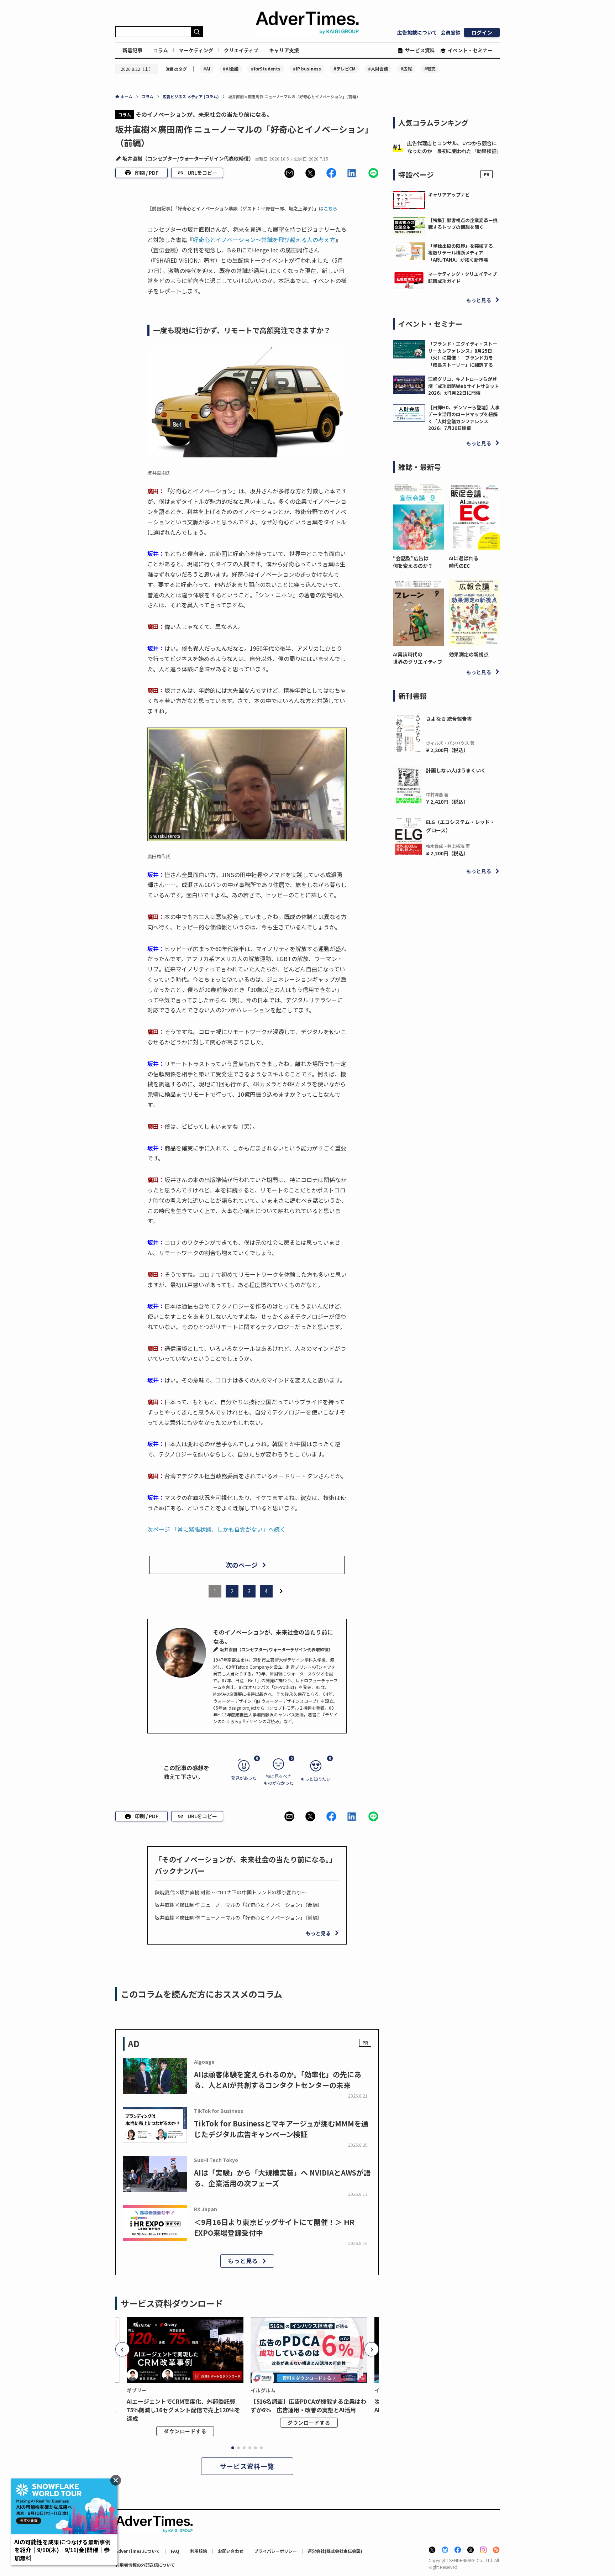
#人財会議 (378, 69)
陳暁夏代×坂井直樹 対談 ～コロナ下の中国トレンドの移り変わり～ (231, 1892)
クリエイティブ (241, 50)
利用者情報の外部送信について (145, 2565)
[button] (289, 173)
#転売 (430, 69)
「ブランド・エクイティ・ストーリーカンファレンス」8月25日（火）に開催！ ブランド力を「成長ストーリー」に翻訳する (463, 354)
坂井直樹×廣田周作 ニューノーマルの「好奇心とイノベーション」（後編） (239, 1905)
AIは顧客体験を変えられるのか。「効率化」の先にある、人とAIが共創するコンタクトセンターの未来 (278, 2080)
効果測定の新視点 (469, 654)
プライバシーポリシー (275, 2551)
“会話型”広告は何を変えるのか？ (413, 562)
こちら (330, 208)
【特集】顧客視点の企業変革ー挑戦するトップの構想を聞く (463, 224)
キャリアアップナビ (449, 195)
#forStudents (266, 69)
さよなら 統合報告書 (449, 719)
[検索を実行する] (197, 32)
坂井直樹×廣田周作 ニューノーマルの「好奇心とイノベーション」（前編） (239, 1917)
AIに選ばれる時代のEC (464, 562)
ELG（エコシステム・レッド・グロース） (460, 826)
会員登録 (451, 32)
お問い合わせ (231, 2551)
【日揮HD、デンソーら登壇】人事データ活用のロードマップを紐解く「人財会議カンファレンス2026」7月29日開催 (464, 418)
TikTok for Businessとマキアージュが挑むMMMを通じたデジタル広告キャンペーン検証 (281, 2129)
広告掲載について (417, 32)
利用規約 (199, 2551)
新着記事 (132, 50)
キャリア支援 (284, 50)
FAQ (175, 2551)
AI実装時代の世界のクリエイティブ (418, 658)
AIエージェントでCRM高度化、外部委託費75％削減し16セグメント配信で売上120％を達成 (183, 2410)
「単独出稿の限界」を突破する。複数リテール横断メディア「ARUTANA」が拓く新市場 (463, 253)
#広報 (406, 69)
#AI (207, 69)
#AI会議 (231, 69)
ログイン (482, 32)
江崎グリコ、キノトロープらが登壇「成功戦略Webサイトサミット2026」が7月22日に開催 (464, 386)
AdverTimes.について (138, 2551)
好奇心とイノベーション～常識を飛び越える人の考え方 (264, 240)
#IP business (307, 69)
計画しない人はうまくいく (456, 770)
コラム (161, 50)
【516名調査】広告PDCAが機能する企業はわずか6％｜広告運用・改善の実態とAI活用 (308, 2406)
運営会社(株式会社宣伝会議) (335, 2551)
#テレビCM (345, 69)
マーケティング (196, 50)
